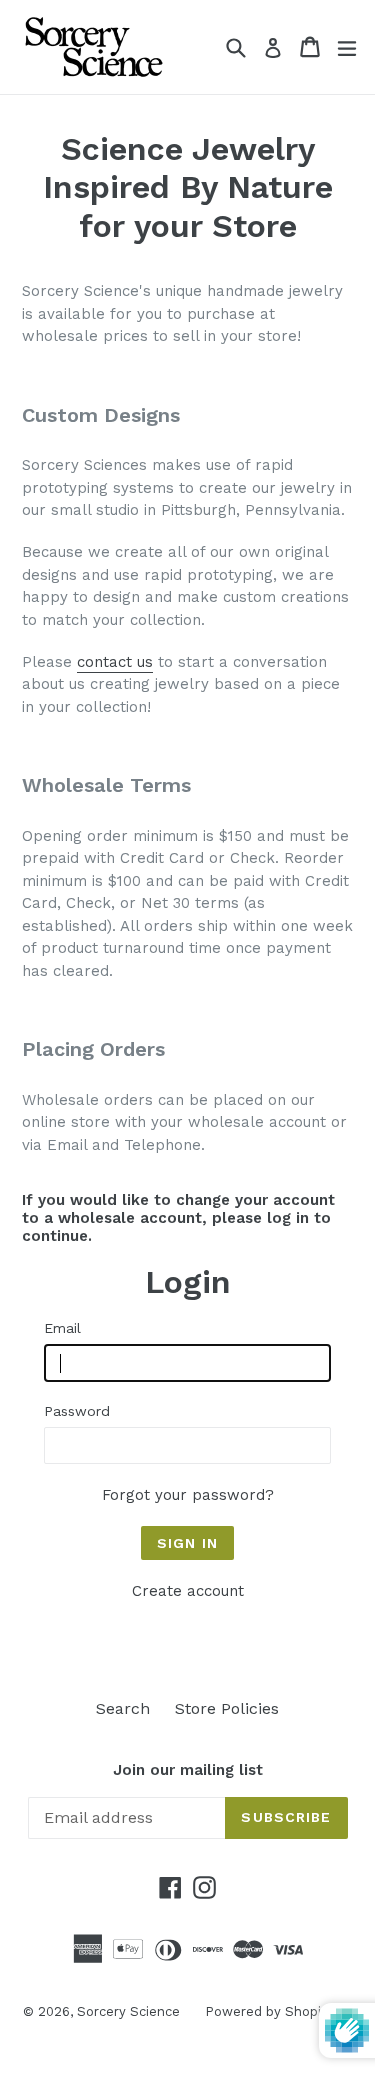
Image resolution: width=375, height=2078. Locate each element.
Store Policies (227, 1708)
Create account (188, 1591)
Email (62, 1328)
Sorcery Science (128, 2011)
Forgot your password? (188, 1495)
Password (77, 1411)
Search (123, 1708)
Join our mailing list (188, 1770)
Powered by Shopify (269, 2011)
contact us (115, 662)
